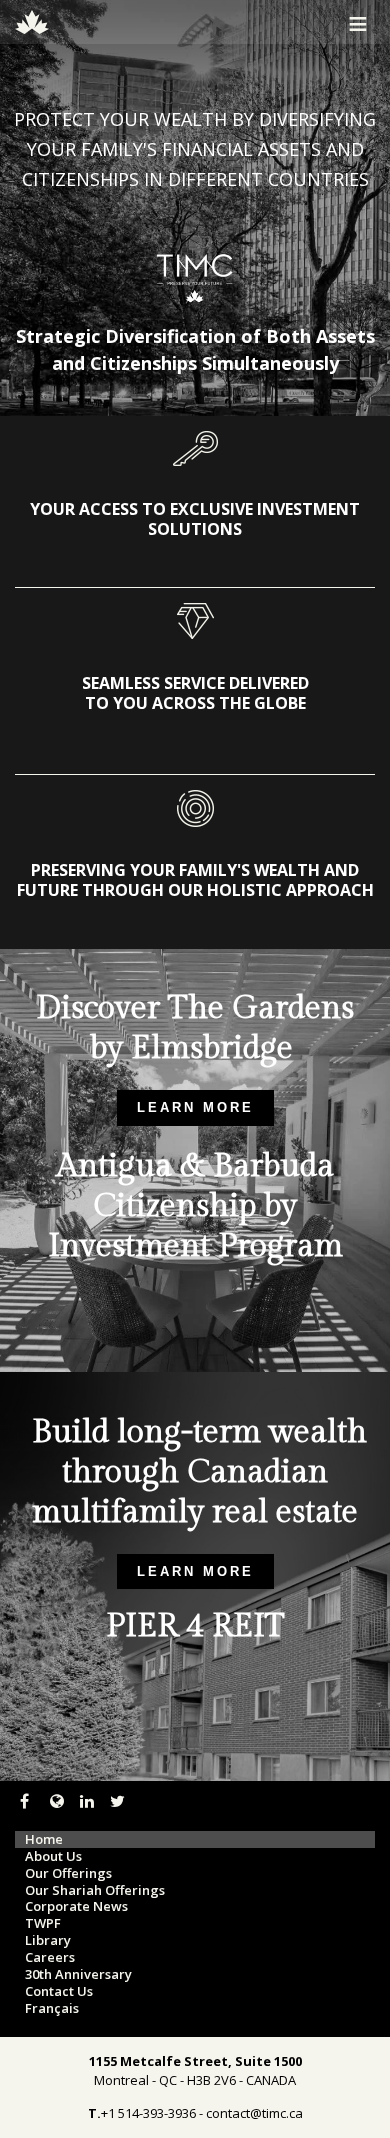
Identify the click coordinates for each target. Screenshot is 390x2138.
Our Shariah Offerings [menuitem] (95, 1890)
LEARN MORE (195, 1107)
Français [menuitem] (52, 2008)
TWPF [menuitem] (43, 1923)
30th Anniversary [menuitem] (78, 1974)
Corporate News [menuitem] (76, 1906)
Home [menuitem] (44, 1839)
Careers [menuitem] (50, 1957)
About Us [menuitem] (53, 1856)
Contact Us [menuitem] (59, 1991)
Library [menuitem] (48, 1940)
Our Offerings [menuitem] (68, 1873)
